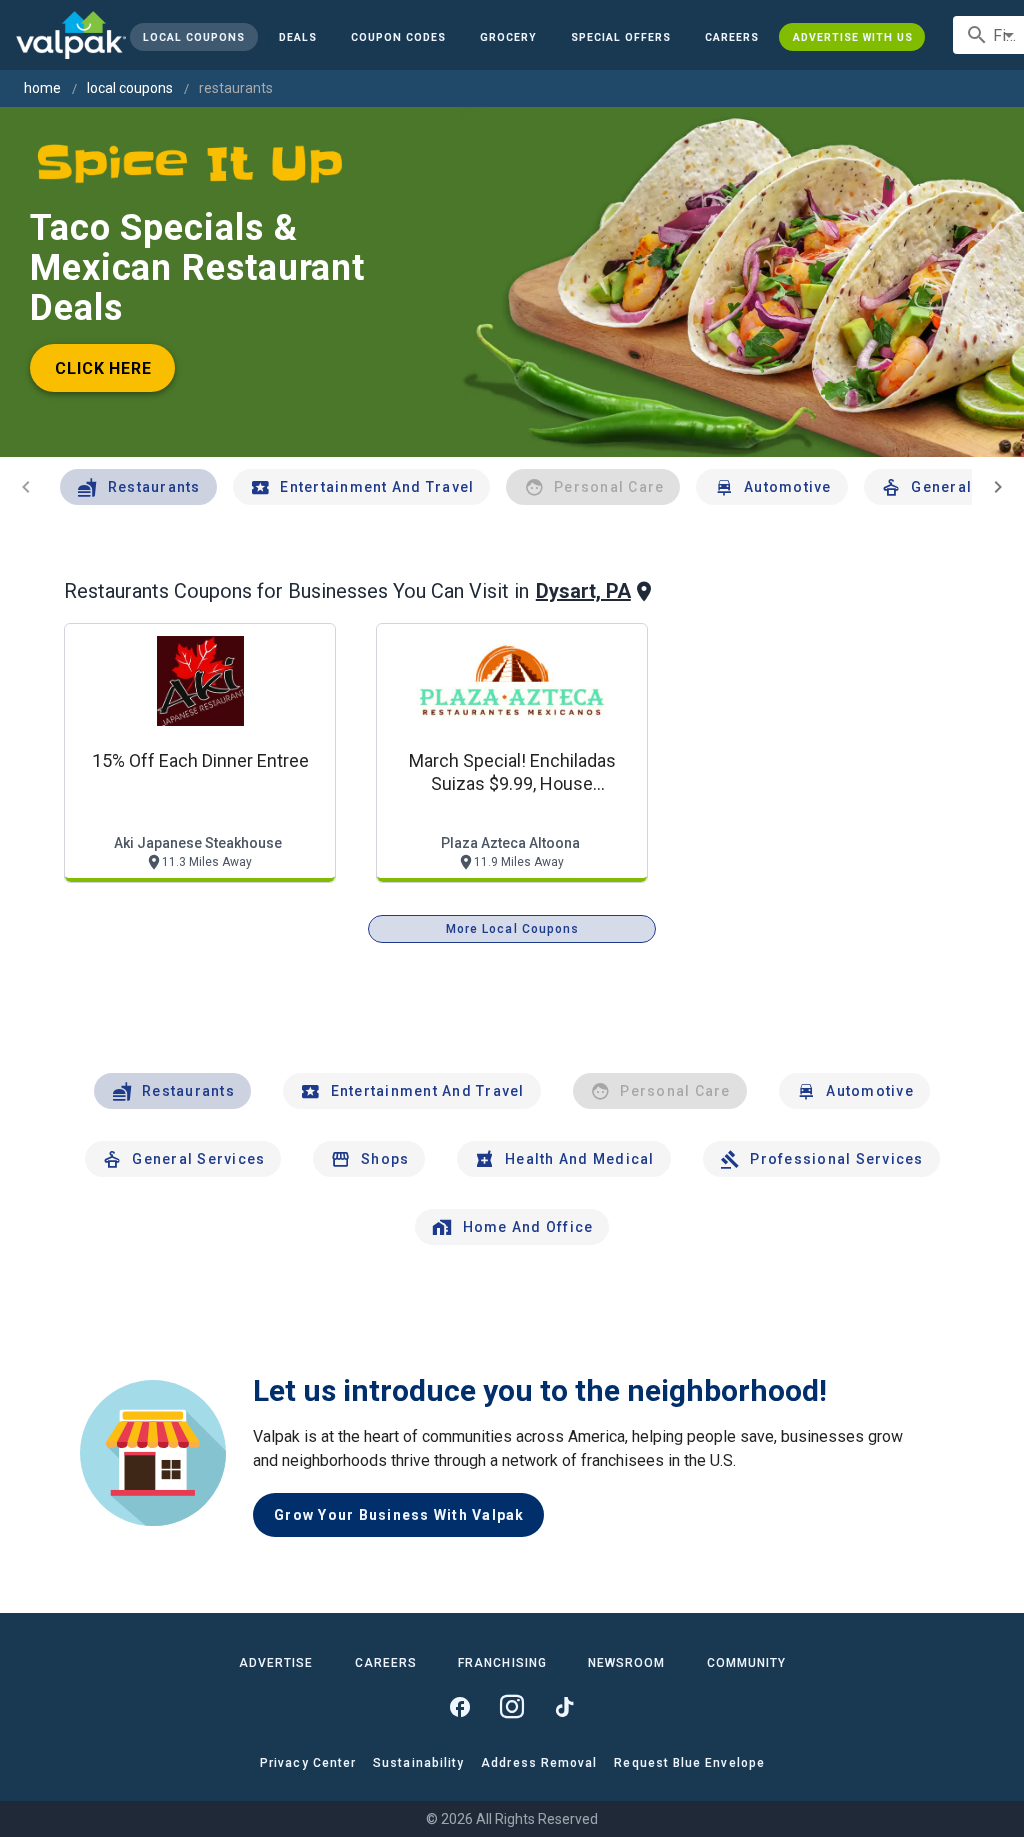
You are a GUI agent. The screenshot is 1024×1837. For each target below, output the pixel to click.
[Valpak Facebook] (460, 1707)
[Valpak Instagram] (512, 1707)
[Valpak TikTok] (564, 1707)
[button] (621, 37)
